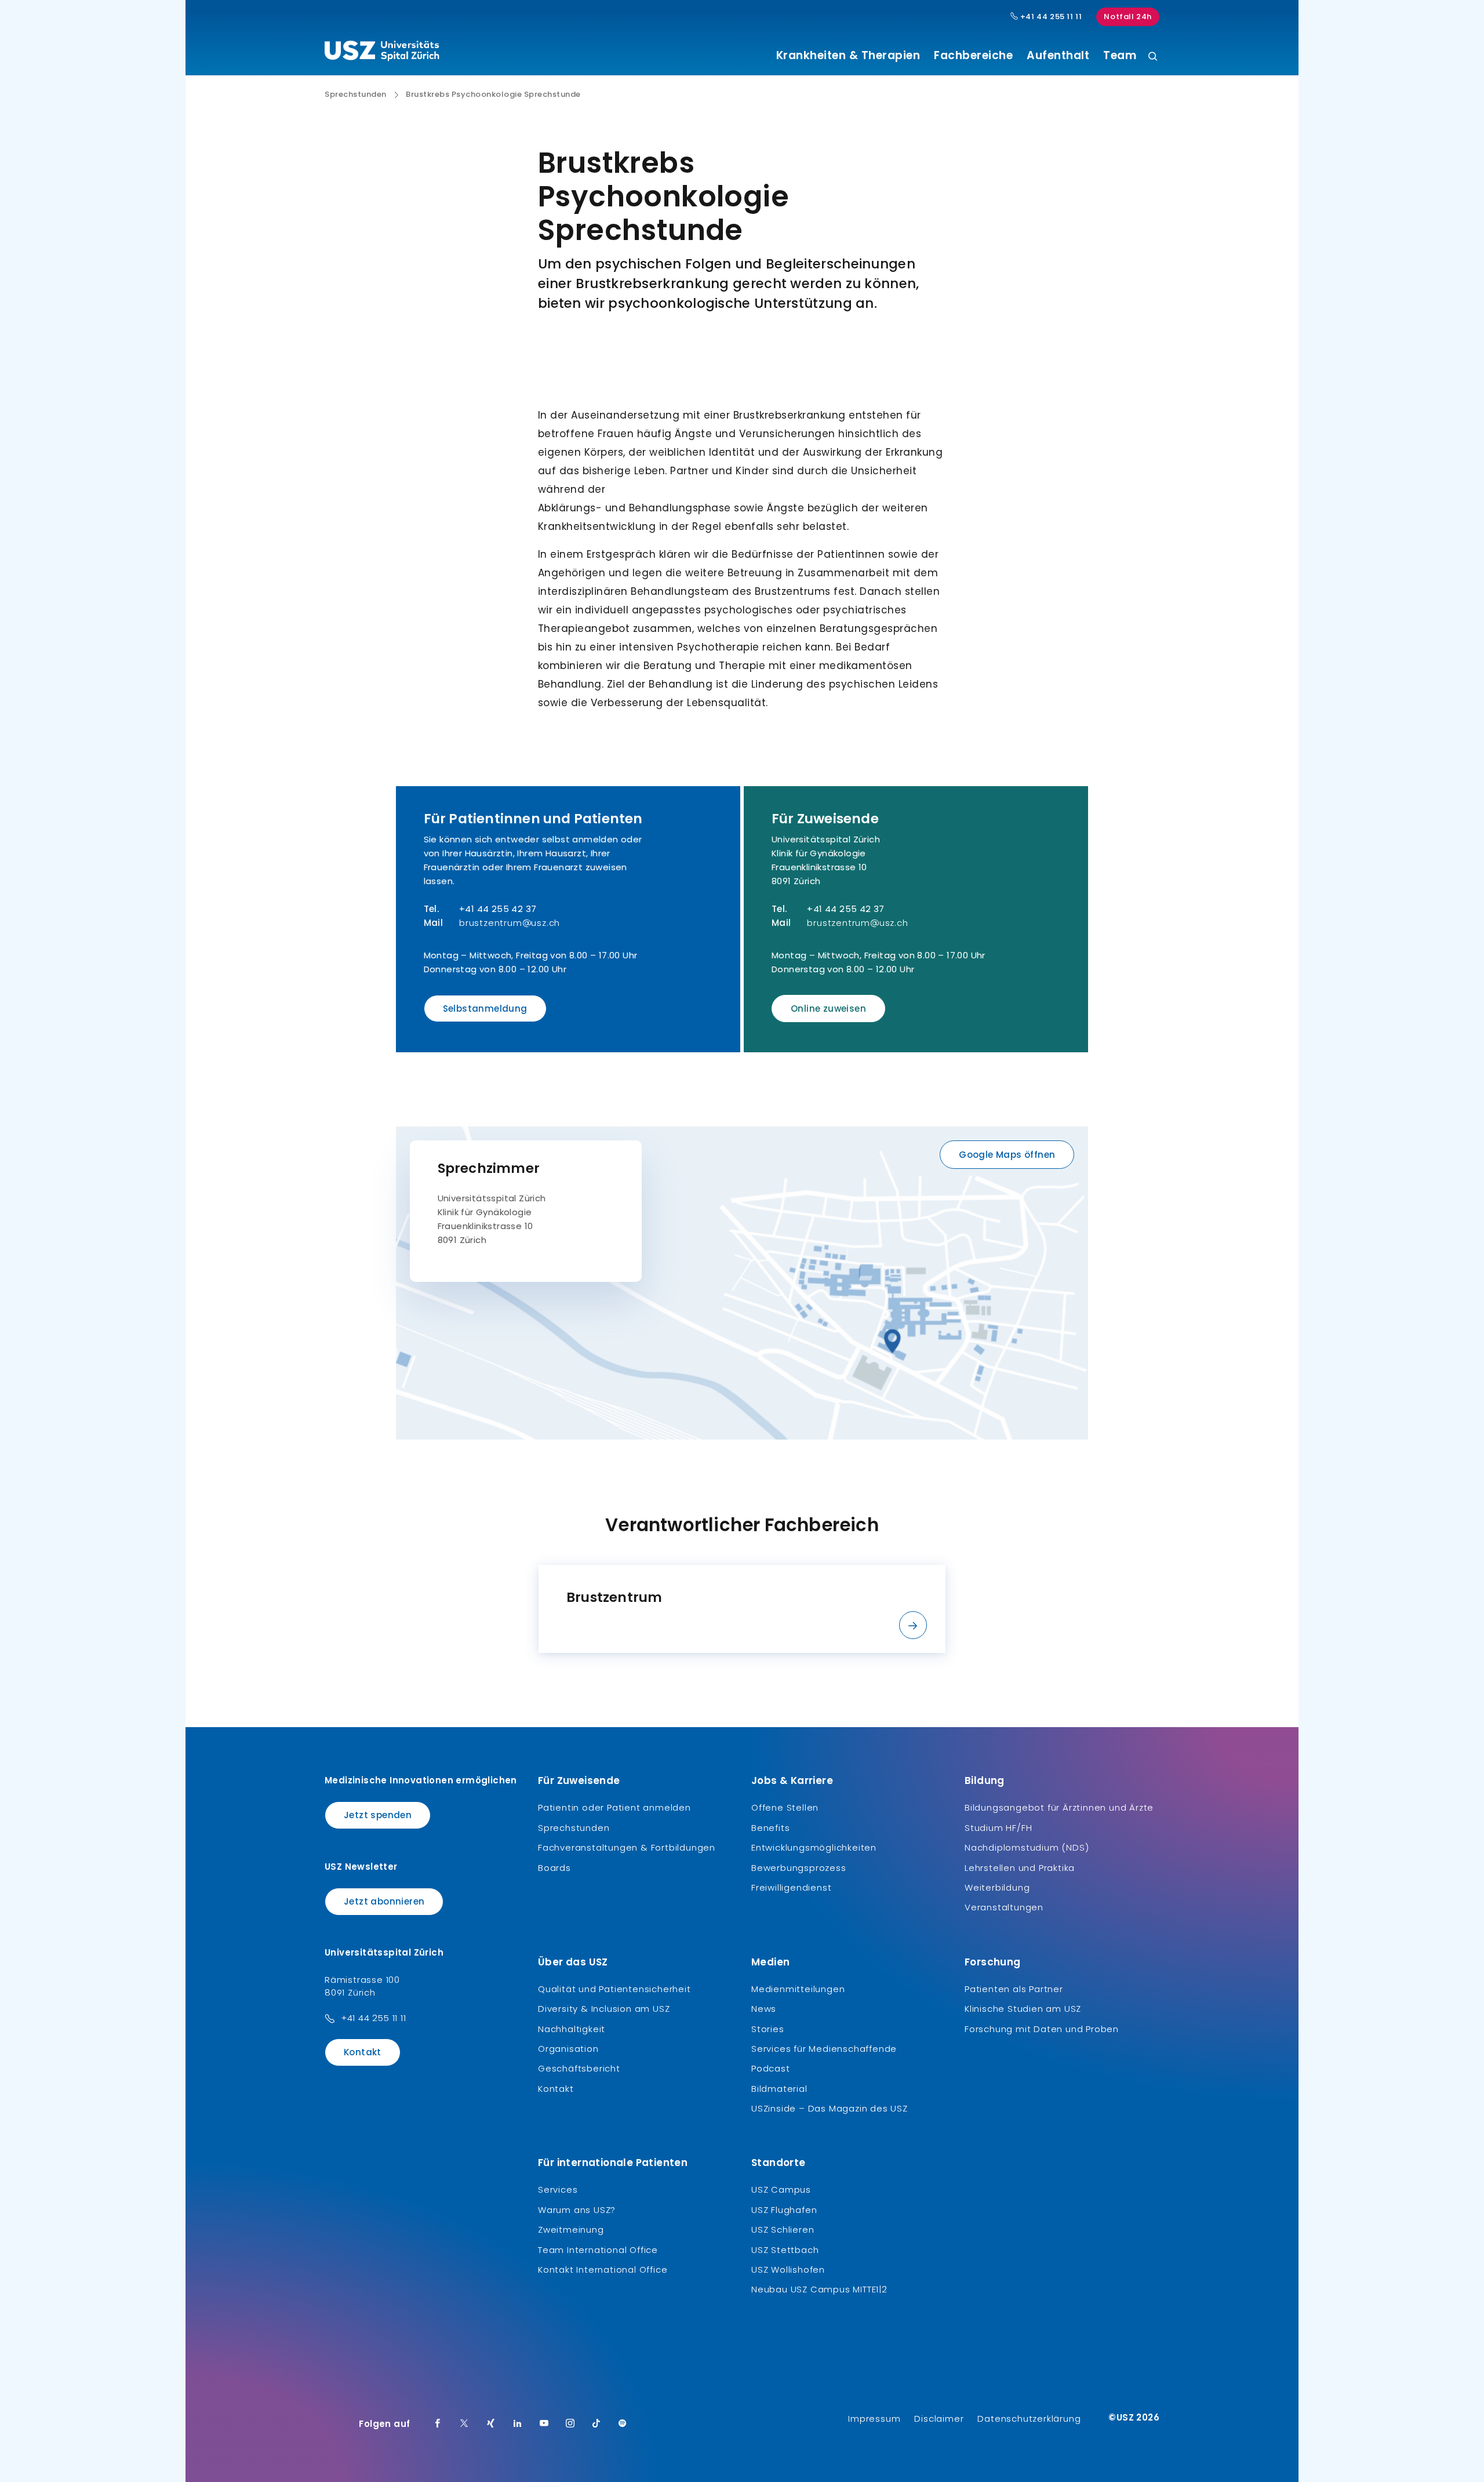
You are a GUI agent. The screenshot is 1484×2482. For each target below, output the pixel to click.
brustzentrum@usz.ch (510, 923)
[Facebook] (438, 2424)
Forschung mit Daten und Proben (1042, 2029)
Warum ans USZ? (577, 2210)
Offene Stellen (785, 1807)
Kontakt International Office (603, 2270)
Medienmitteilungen (798, 1989)
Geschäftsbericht (579, 2068)
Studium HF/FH (998, 1828)
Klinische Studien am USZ (1023, 2009)
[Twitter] (464, 2424)
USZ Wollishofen (788, 2270)
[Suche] (1153, 57)
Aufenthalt (1058, 56)
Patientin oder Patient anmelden (614, 1807)
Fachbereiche (973, 56)
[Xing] (491, 2424)
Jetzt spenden (378, 1815)
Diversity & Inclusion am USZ (604, 2009)
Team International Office (598, 2250)
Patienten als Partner (1014, 1989)
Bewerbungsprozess (799, 1868)
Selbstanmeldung (485, 1009)
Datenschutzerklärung (1029, 2419)
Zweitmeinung (571, 2230)
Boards (554, 1868)
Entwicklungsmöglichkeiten (814, 1847)
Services (558, 2190)
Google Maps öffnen (1007, 1155)
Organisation (568, 2049)
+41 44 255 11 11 (1050, 17)
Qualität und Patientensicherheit (614, 1989)
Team (1120, 56)
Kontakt (363, 2052)
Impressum (874, 2419)
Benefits (770, 1828)
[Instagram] (570, 2424)
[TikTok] (596, 2424)
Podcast (771, 2068)
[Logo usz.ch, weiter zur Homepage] (382, 53)
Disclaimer (939, 2419)
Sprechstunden (356, 95)
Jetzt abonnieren (384, 1901)
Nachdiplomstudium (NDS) (1027, 1847)
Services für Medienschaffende (824, 2049)
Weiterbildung (997, 1887)
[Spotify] (623, 2424)
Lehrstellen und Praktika (1020, 1868)
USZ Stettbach (785, 2250)
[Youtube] (544, 2424)
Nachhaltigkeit (572, 2029)
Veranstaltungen (1004, 1907)
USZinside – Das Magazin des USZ (830, 2108)
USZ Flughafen (784, 2210)
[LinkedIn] (518, 2424)
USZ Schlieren (783, 2230)
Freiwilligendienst (791, 1887)
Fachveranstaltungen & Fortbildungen (627, 1847)
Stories (768, 2029)
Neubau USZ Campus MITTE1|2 (819, 2289)
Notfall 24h (1128, 17)
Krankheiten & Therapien (848, 56)
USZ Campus (781, 2190)
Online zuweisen (828, 1009)
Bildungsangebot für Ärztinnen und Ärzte (1059, 1807)
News (764, 2009)
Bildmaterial (779, 2089)
